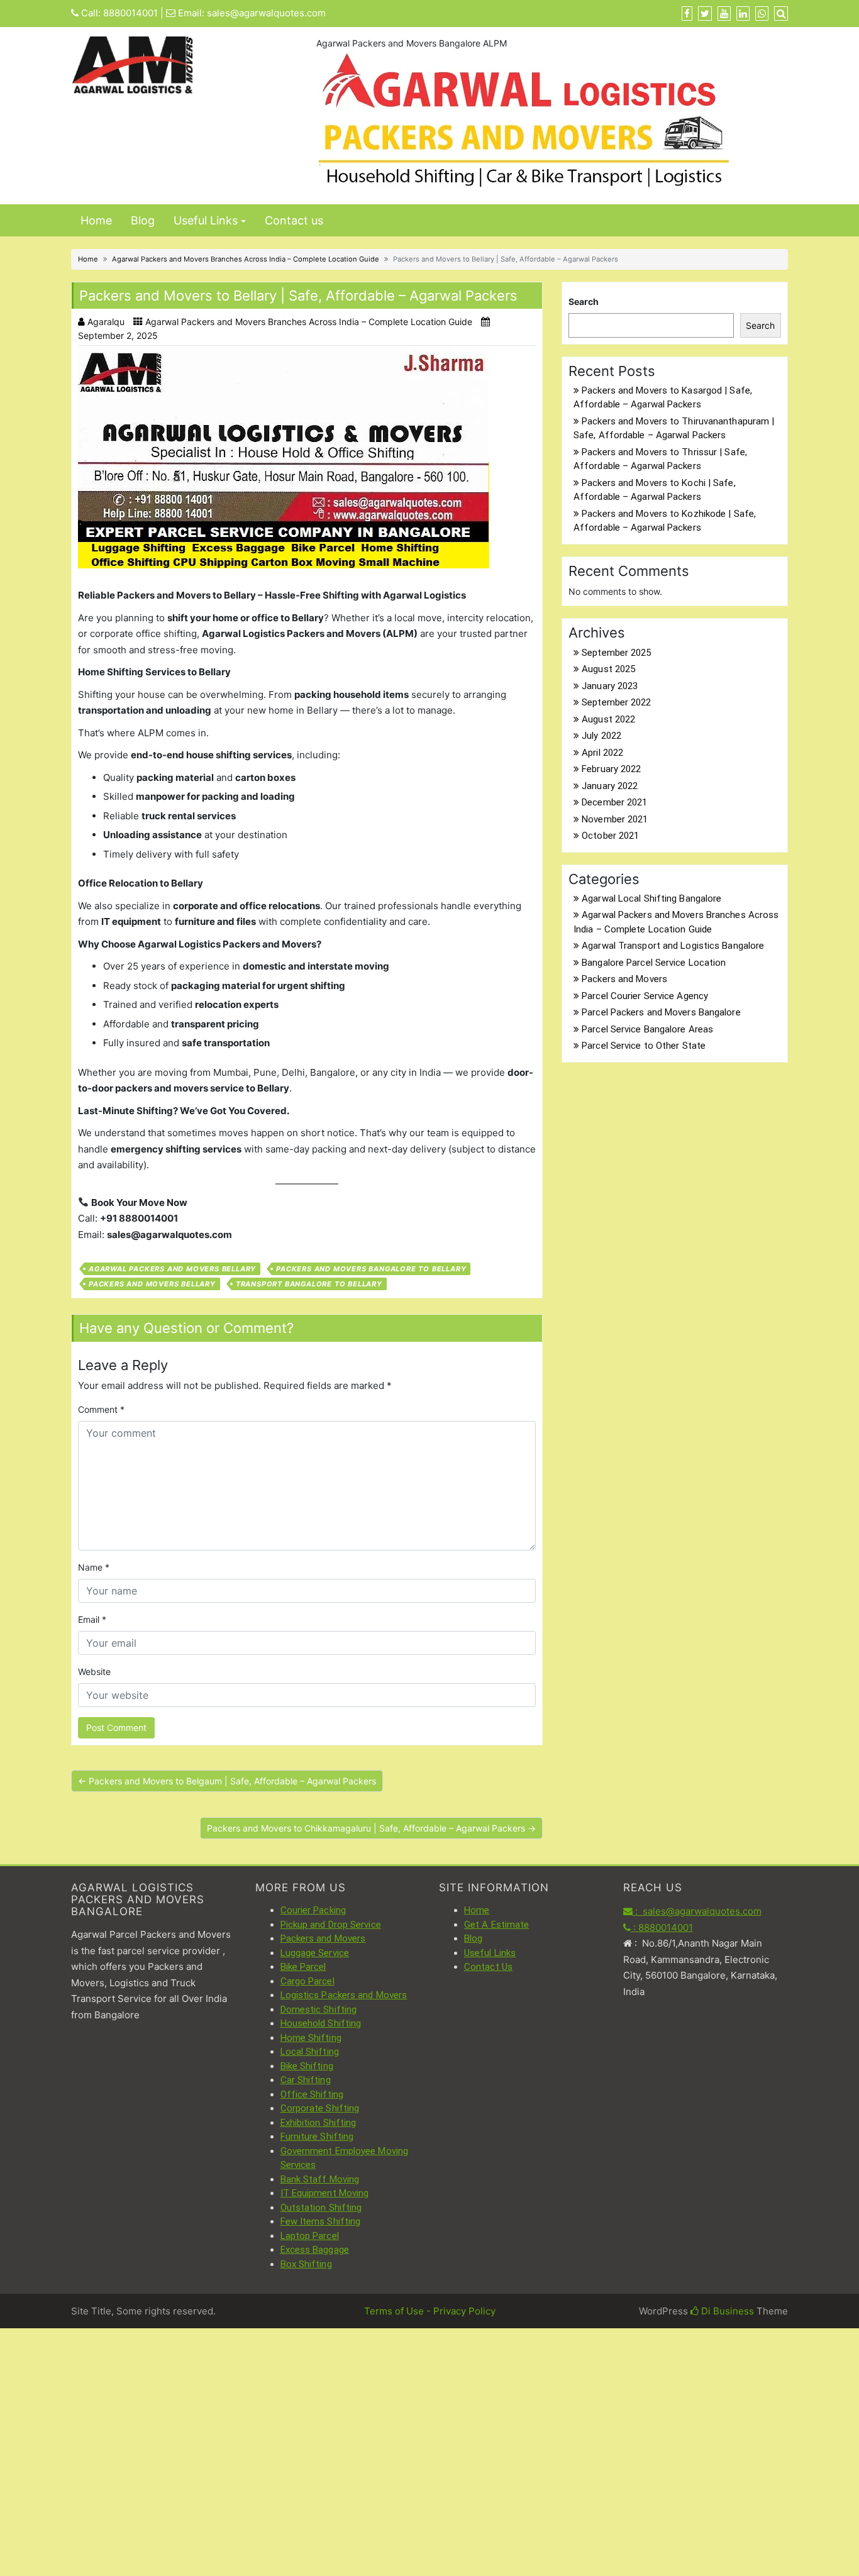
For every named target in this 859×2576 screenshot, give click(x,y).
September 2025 (616, 653)
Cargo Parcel (308, 1981)
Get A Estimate (496, 1925)
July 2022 (601, 736)
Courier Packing (313, 1910)
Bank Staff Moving (320, 2179)
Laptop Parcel (310, 2236)
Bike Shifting (307, 2066)
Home (96, 220)
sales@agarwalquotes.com (266, 13)
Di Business (726, 2311)
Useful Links (206, 220)
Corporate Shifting (320, 2108)
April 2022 (602, 753)
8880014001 (130, 13)
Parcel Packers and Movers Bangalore (661, 1012)
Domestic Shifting (319, 2009)
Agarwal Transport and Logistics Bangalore (673, 946)
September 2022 (616, 702)
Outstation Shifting (321, 2208)
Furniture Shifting (317, 2137)
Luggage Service (315, 1953)
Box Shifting (306, 2264)
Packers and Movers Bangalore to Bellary (371, 1269)
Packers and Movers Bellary (152, 1284)
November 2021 (615, 819)
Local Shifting (310, 2052)
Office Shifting (312, 2094)
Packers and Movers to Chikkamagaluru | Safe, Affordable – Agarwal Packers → (371, 1828)
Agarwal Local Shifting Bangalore (651, 898)
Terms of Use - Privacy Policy (430, 2311)
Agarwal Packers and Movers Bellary (172, 1269)
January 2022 (610, 786)
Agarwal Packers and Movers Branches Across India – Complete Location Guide (246, 259)
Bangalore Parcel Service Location (654, 963)
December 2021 (614, 802)
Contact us (294, 220)
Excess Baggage (315, 2250)
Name (94, 1567)
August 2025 (608, 669)
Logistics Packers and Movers (344, 1995)
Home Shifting (311, 2038)
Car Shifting (306, 2080)
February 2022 (611, 769)
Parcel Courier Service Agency (645, 996)
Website (94, 1672)
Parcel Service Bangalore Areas (647, 1029)
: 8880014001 (662, 1927)
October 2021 (610, 836)
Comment (101, 1409)
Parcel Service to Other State (644, 1046)
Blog (143, 220)
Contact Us (488, 1967)
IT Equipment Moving (325, 2193)
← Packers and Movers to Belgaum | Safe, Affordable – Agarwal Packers (227, 1781)
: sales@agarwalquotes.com (697, 1911)
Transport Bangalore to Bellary (309, 1284)
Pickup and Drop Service (331, 1925)
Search (584, 301)
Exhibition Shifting (319, 2123)
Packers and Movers (624, 979)
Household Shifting (321, 2023)
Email (92, 1619)
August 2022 (608, 719)
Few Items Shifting (321, 2221)
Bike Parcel (303, 1967)
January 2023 (610, 686)
